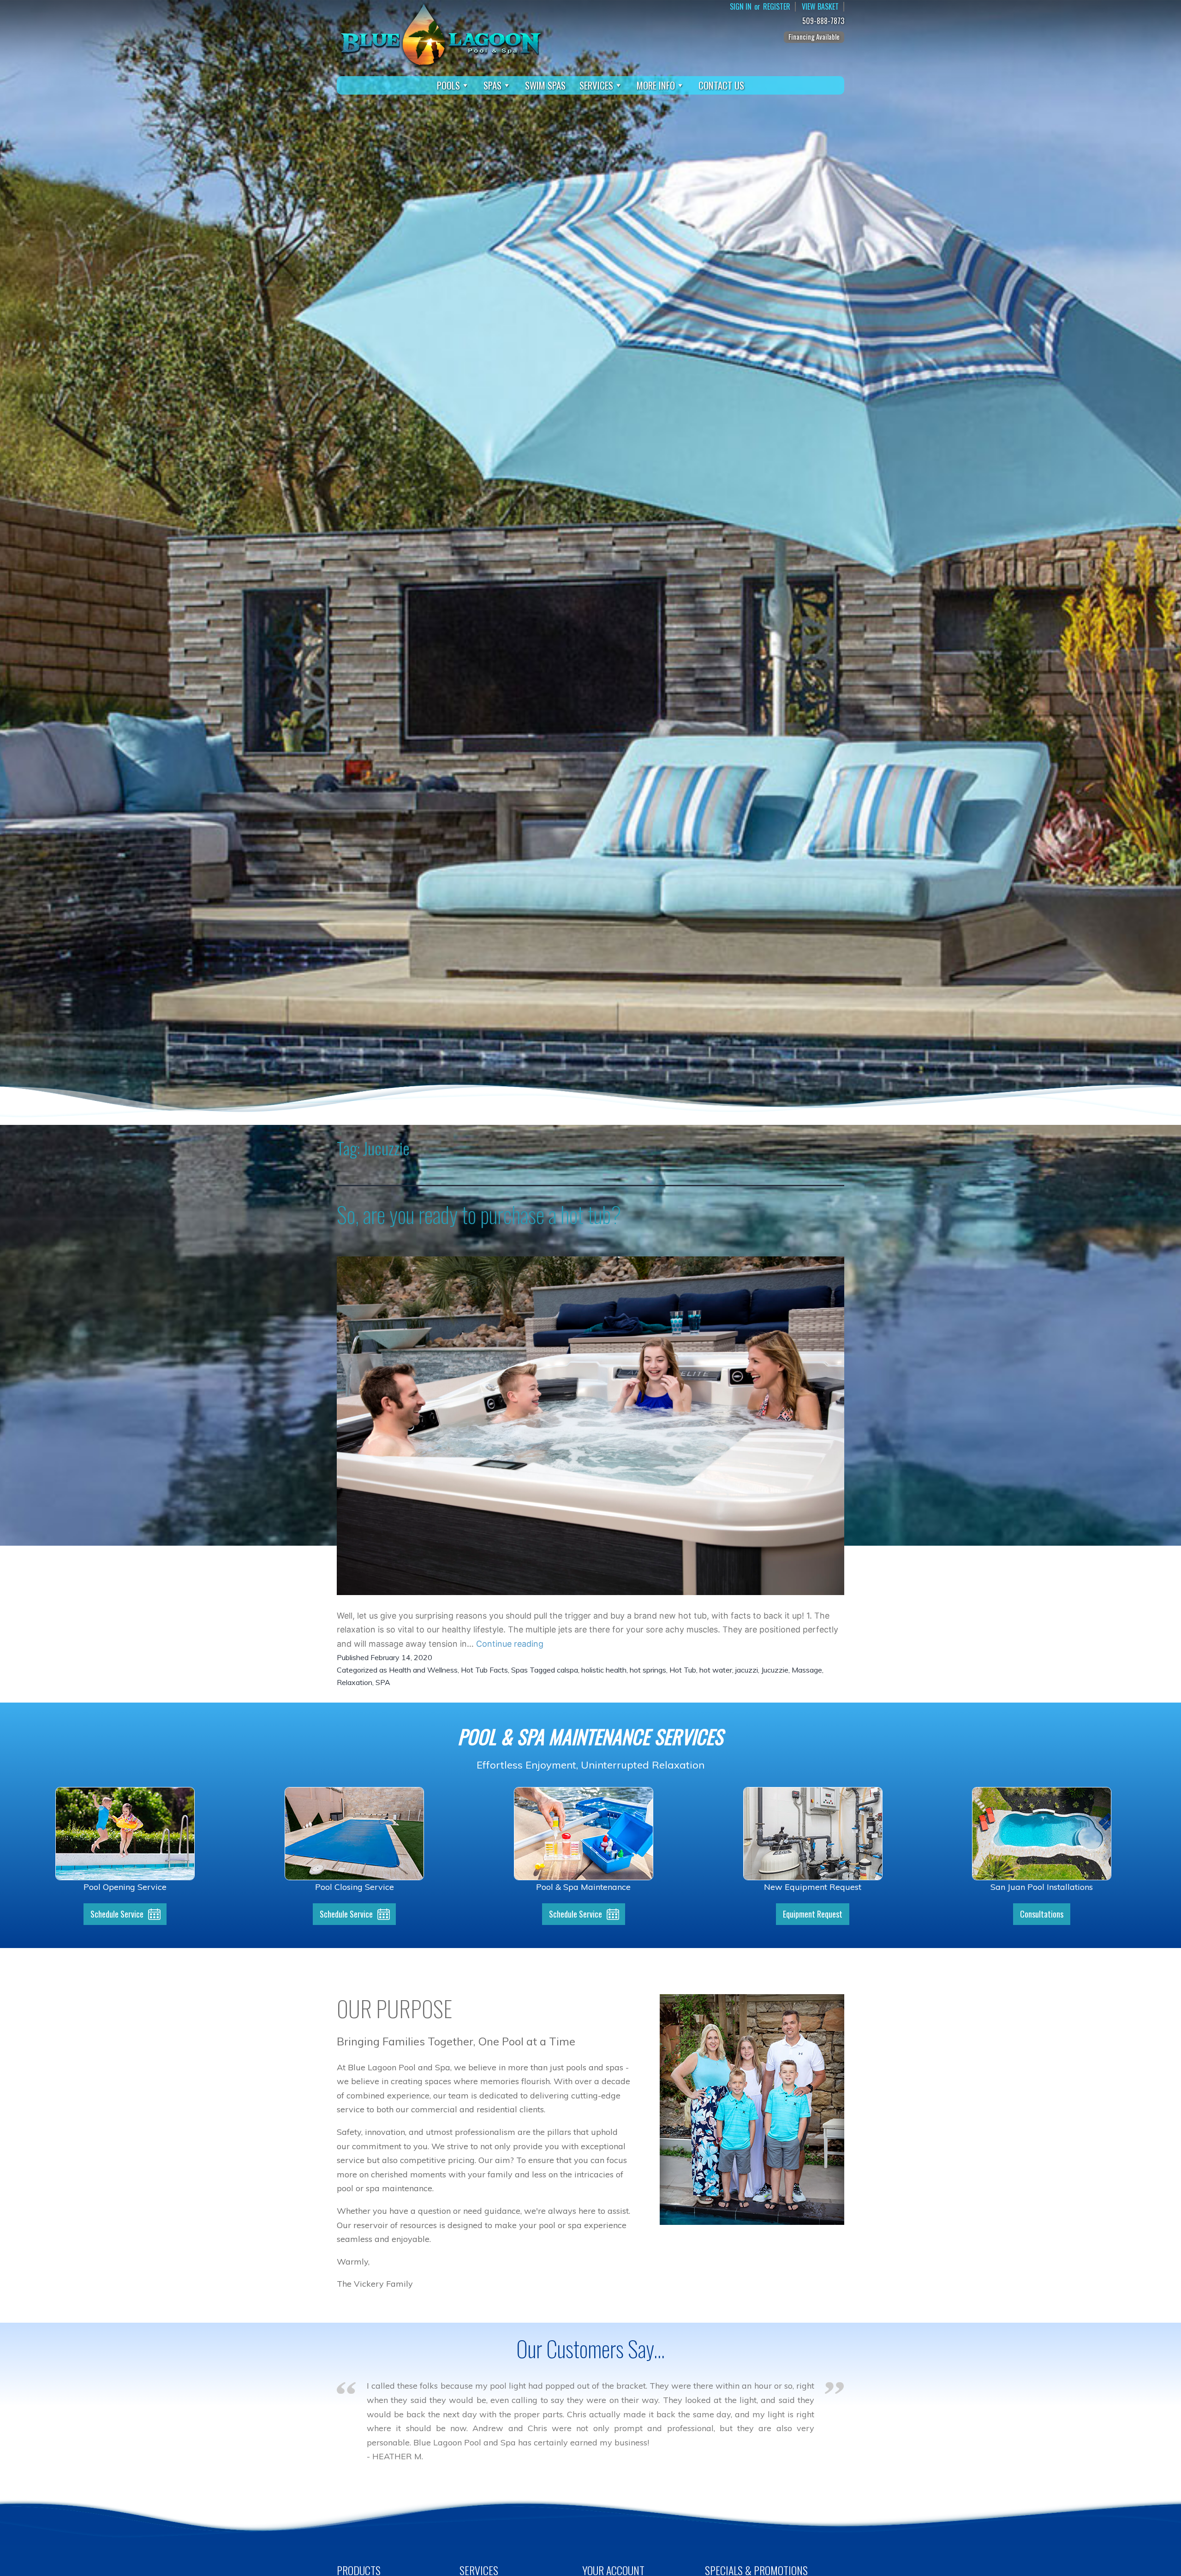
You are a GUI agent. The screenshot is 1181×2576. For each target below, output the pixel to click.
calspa (567, 1670)
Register (777, 7)
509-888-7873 (823, 21)
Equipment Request (813, 1914)
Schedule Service (117, 1914)
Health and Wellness (423, 1670)
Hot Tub (683, 1670)
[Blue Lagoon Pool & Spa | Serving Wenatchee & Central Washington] (441, 34)
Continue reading (510, 1644)
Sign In (741, 7)
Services (596, 85)
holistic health (604, 1670)
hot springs (648, 1670)
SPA (383, 1682)
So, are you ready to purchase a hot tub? (479, 1214)
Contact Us (721, 85)
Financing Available (814, 36)
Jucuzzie (775, 1670)
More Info (656, 85)
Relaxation (355, 1682)
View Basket (820, 7)
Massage (807, 1670)
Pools (448, 85)
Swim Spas (545, 85)
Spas (492, 85)
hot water (716, 1670)
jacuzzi (747, 1670)
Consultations (1042, 1914)
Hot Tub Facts (484, 1670)
